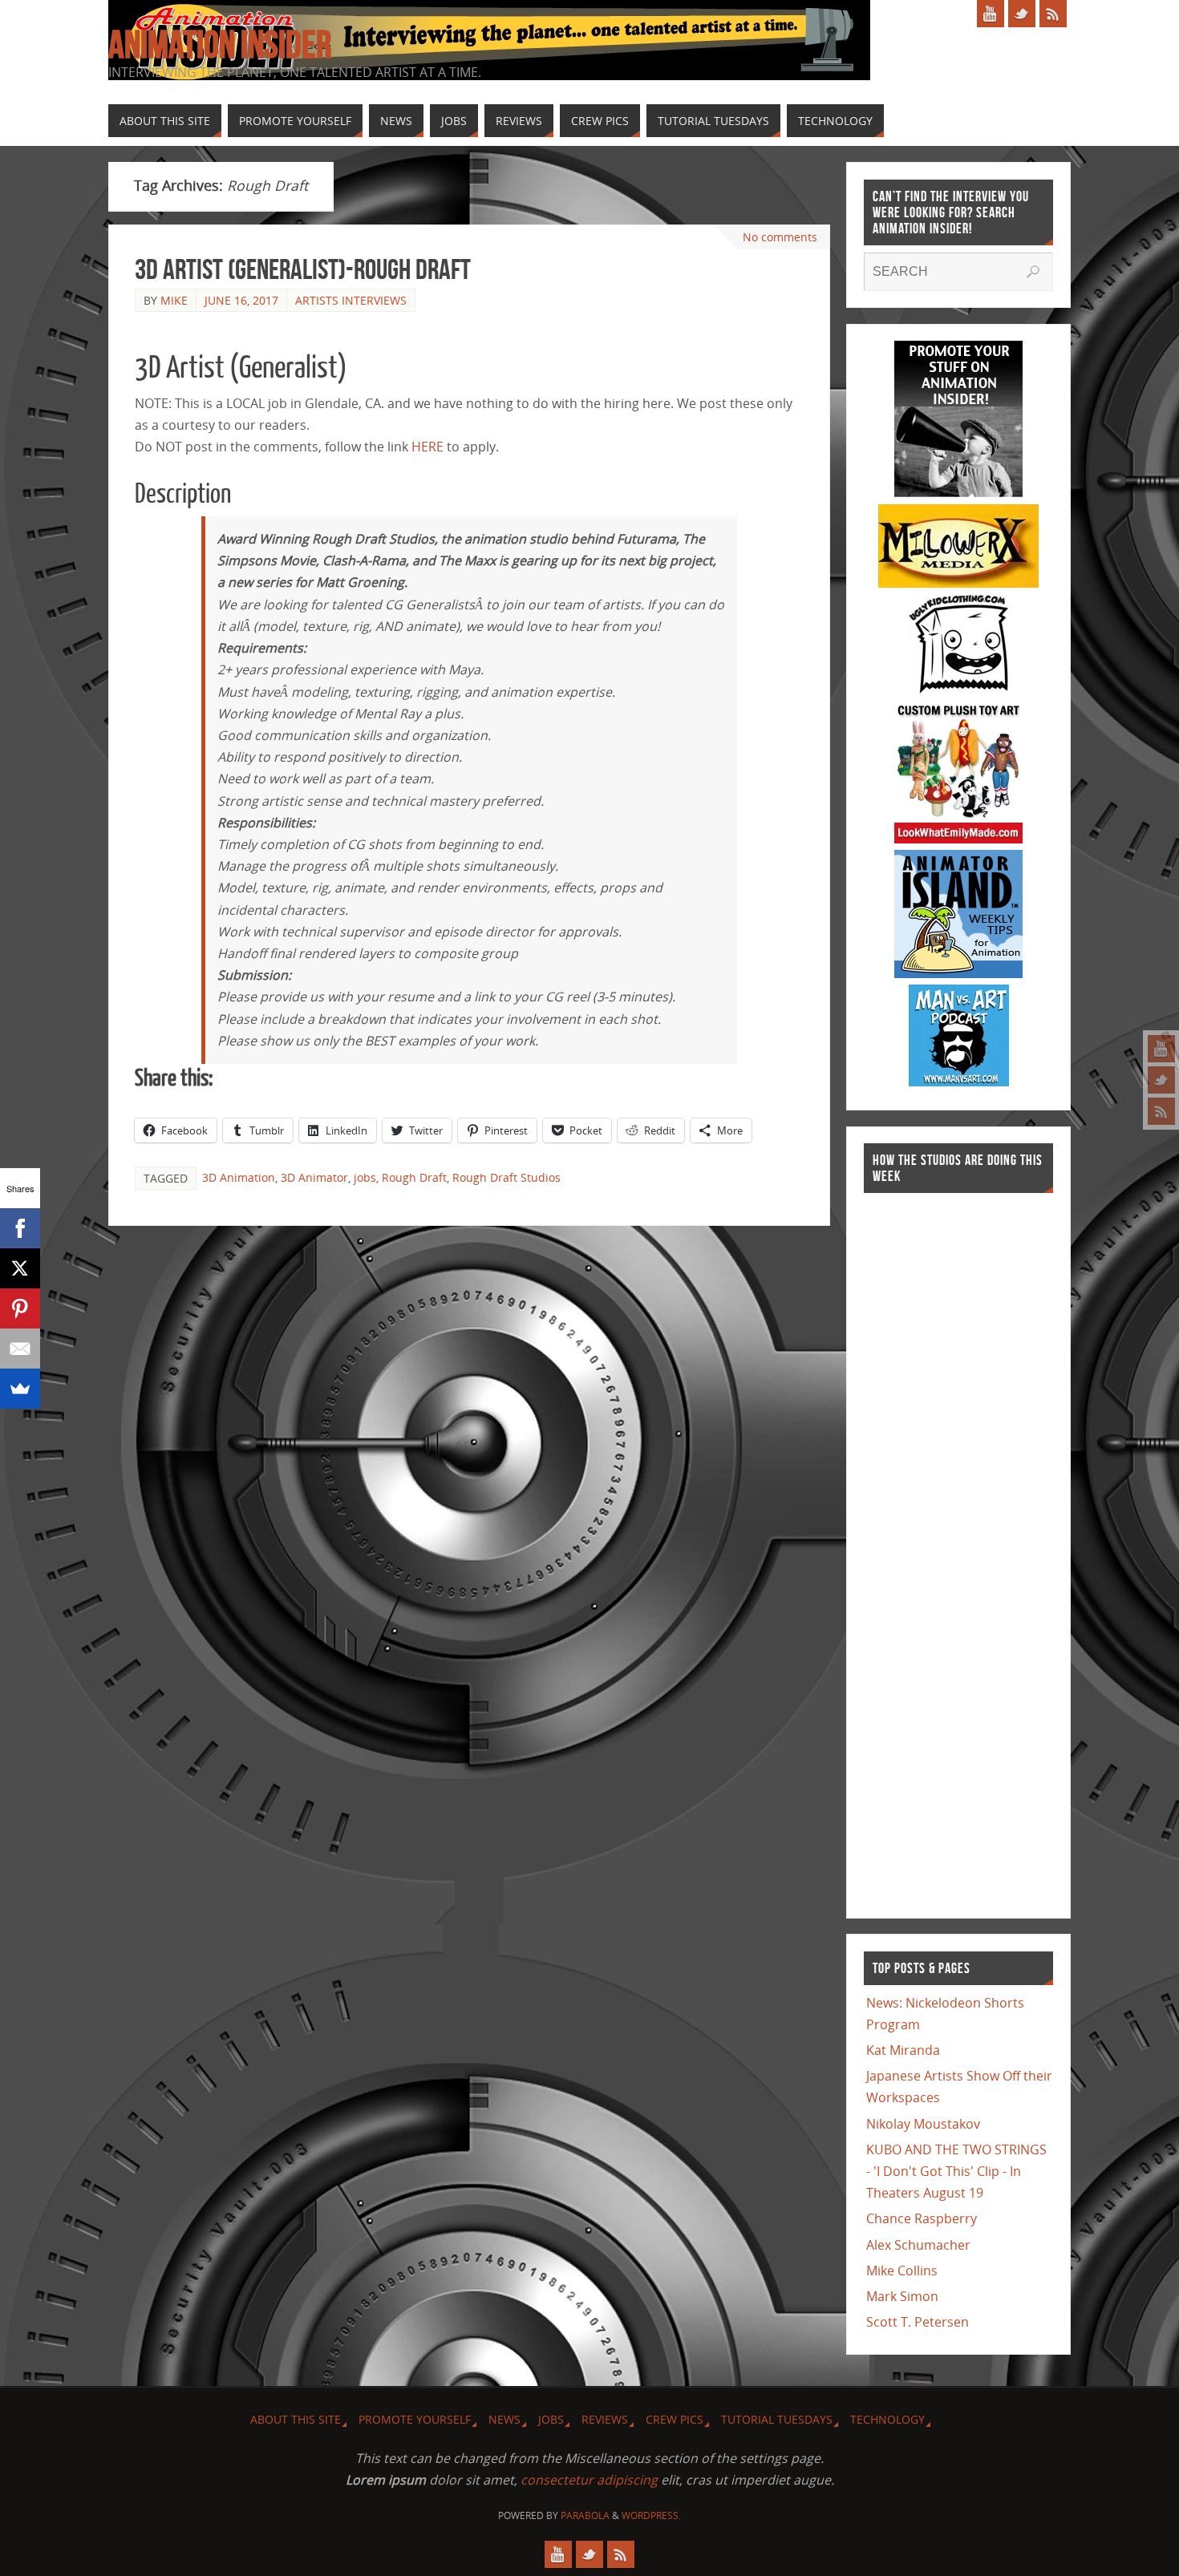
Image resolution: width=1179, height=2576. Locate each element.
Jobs (551, 2419)
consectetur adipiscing (589, 2480)
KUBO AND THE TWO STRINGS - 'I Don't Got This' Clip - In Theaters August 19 (956, 2171)
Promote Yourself (415, 2419)
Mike (174, 300)
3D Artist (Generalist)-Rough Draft (303, 269)
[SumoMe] (20, 1389)
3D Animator (314, 1177)
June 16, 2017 (241, 300)
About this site (296, 2419)
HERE (427, 447)
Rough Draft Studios (506, 1177)
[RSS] (1161, 1111)
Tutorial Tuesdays (777, 2419)
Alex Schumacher (918, 2245)
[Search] (1033, 272)
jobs (365, 1177)
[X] (20, 1268)
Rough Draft (414, 1177)
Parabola (585, 2515)
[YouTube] (1161, 1049)
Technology (887, 2419)
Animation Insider (220, 45)
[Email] (20, 1349)
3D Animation (239, 1177)
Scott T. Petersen (918, 2322)
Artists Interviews (351, 300)
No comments (780, 237)
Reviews (605, 2419)
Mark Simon (902, 2296)
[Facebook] (20, 1228)
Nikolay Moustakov (923, 2124)
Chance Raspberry (922, 2218)
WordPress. (651, 2515)
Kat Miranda (903, 2050)
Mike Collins (902, 2271)
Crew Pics (675, 2419)
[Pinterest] (20, 1308)
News (504, 2419)
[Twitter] (1161, 1080)
